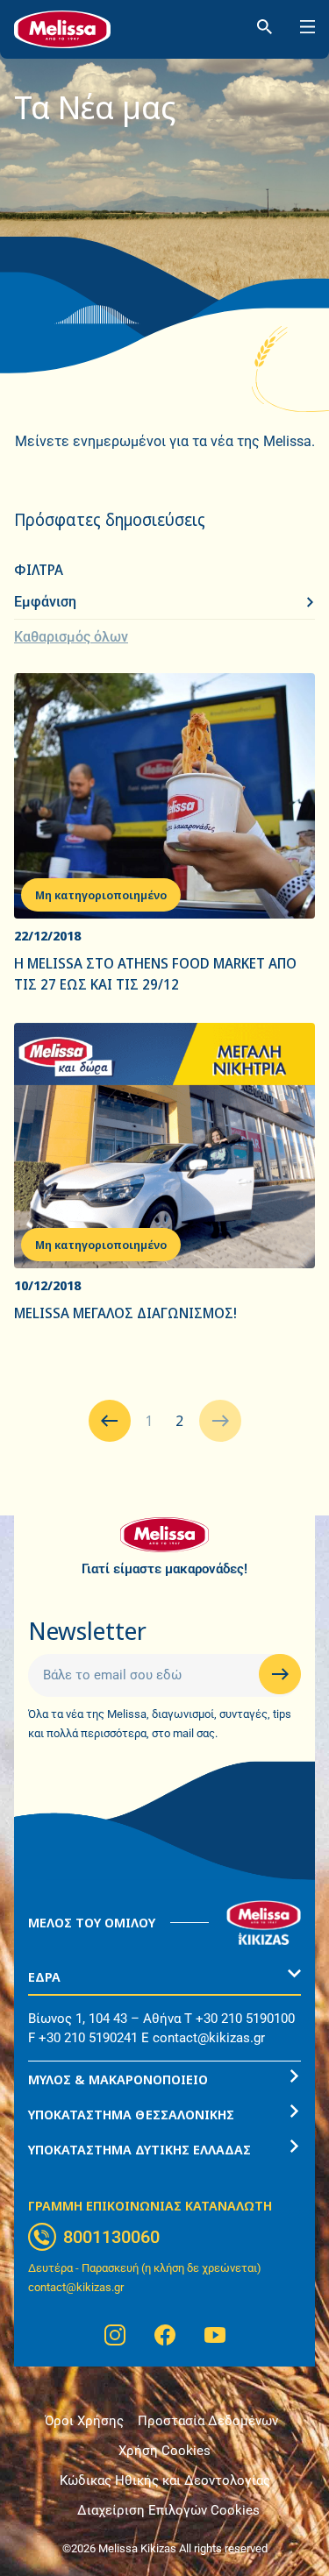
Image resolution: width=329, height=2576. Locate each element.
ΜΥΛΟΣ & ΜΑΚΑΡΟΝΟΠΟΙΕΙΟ (118, 2079)
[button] (164, 1977)
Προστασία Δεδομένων (208, 2421)
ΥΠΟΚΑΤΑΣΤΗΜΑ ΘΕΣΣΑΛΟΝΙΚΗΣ (131, 2114)
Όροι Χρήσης (84, 2421)
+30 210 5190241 (88, 2038)
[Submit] (280, 1674)
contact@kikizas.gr (209, 2038)
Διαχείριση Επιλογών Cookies (168, 2510)
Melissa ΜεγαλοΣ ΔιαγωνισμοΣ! (125, 1313)
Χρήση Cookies (164, 2451)
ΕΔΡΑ (44, 1976)
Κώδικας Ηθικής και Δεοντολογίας (165, 2480)
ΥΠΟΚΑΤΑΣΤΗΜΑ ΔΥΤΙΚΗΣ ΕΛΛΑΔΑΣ (139, 2149)
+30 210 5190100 (245, 2019)
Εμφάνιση (45, 602)
